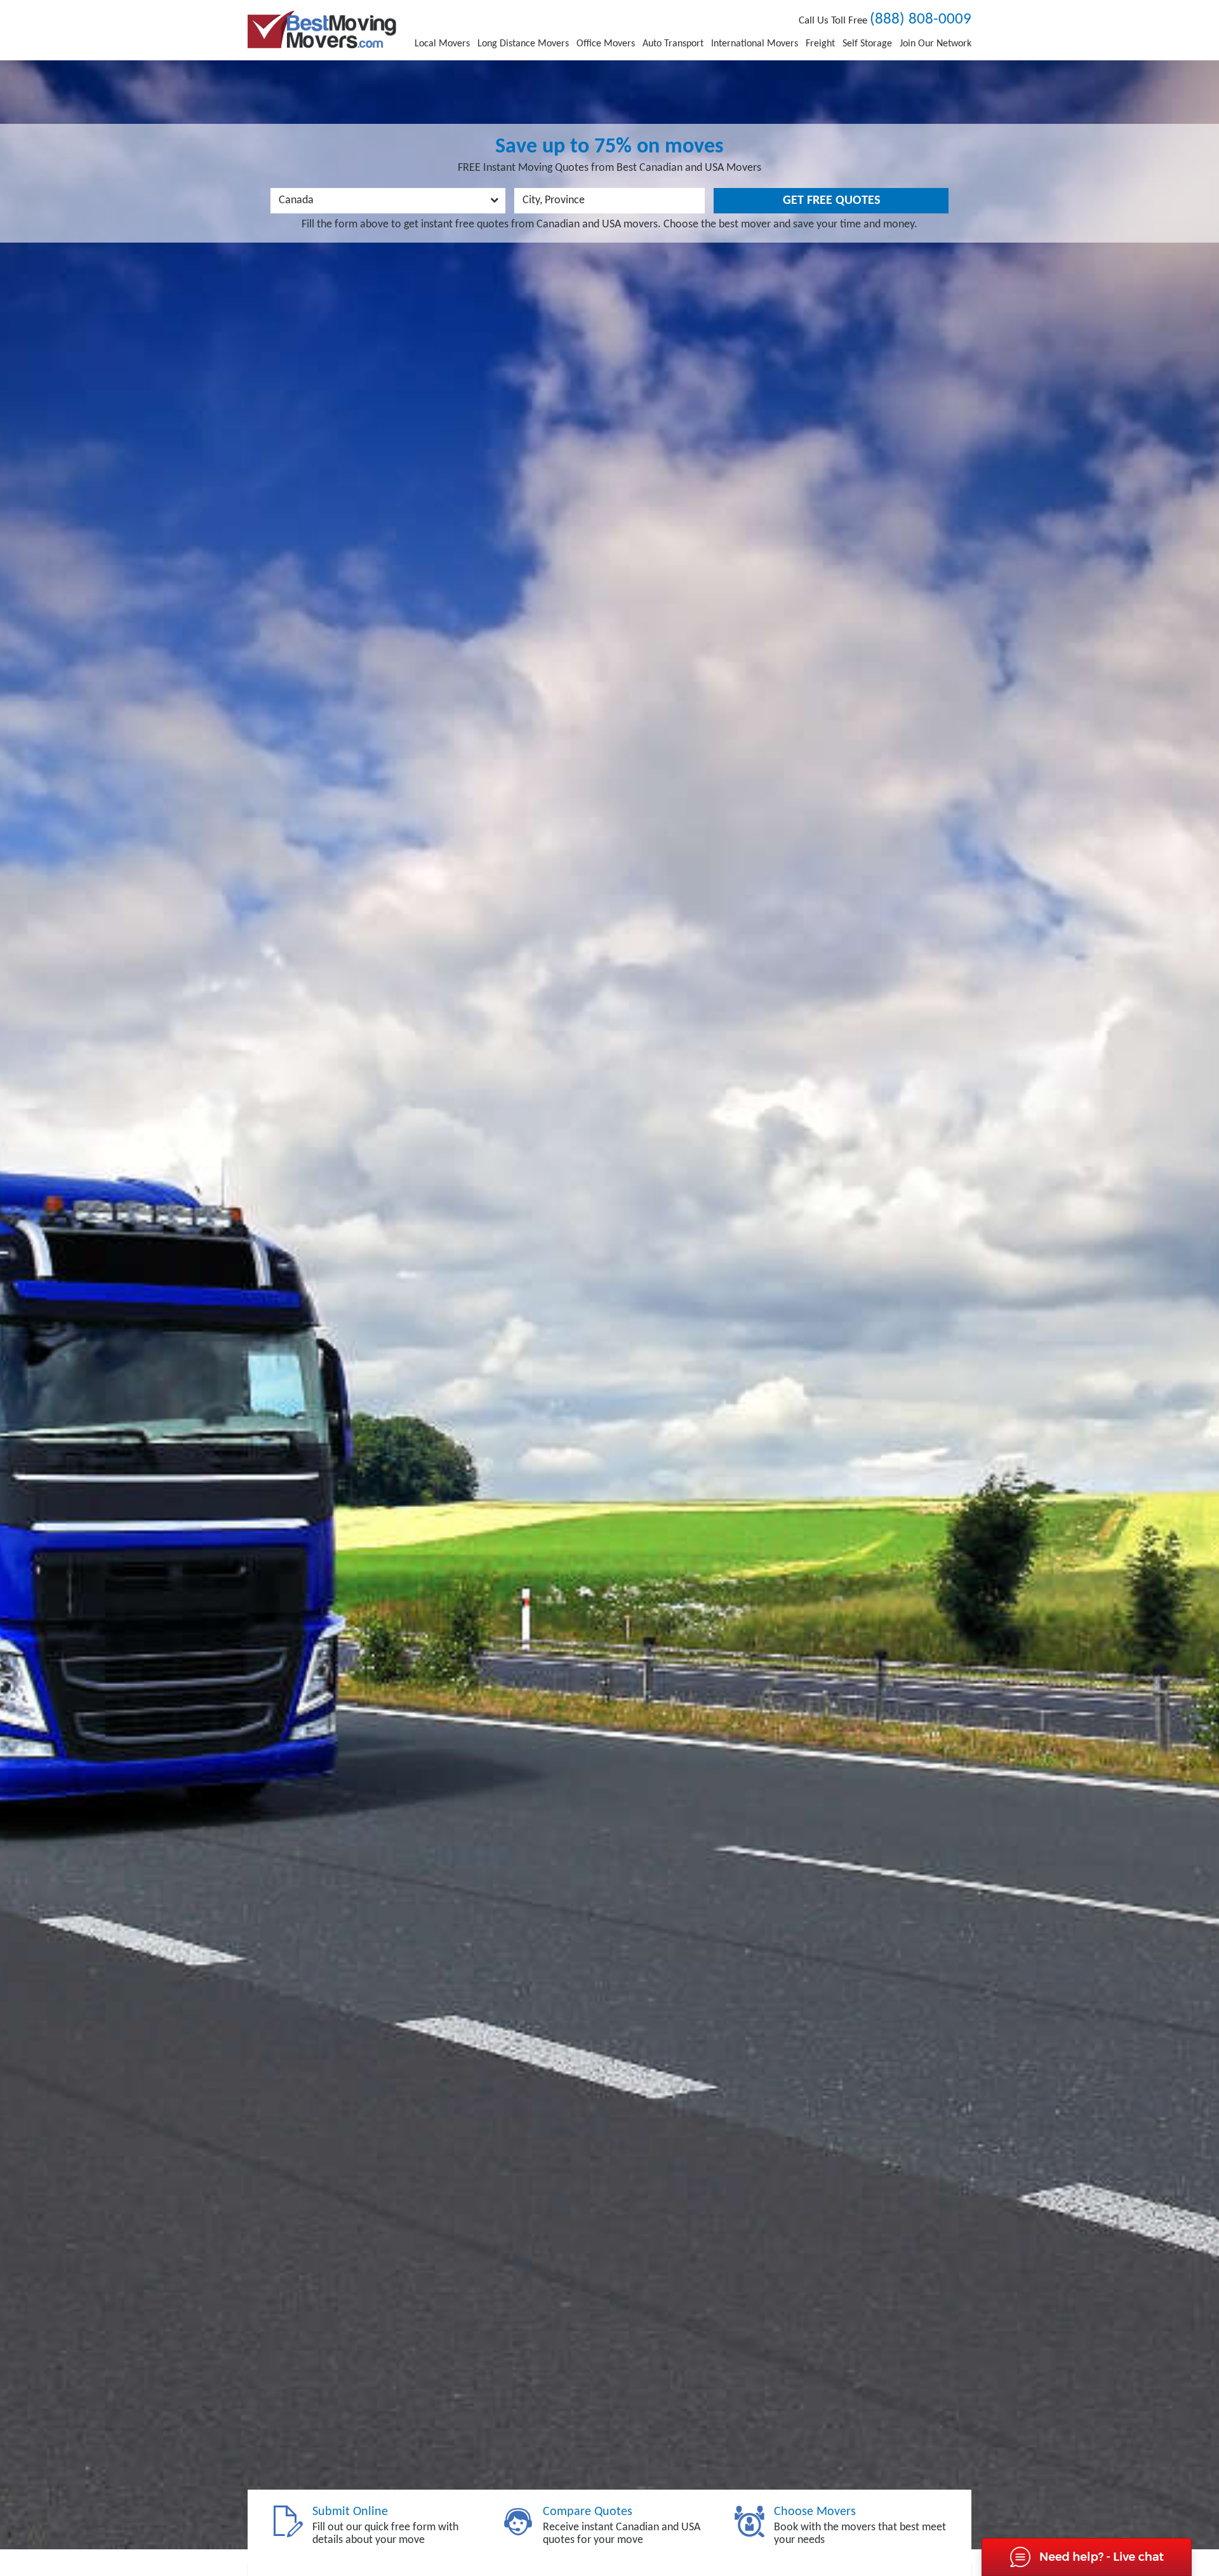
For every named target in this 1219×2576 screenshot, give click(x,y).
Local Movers (442, 44)
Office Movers (606, 44)
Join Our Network (936, 44)
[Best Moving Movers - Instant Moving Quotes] (322, 30)
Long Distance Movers (523, 44)
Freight (820, 44)
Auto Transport (673, 44)
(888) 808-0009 (921, 19)
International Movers (755, 44)
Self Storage (867, 44)
